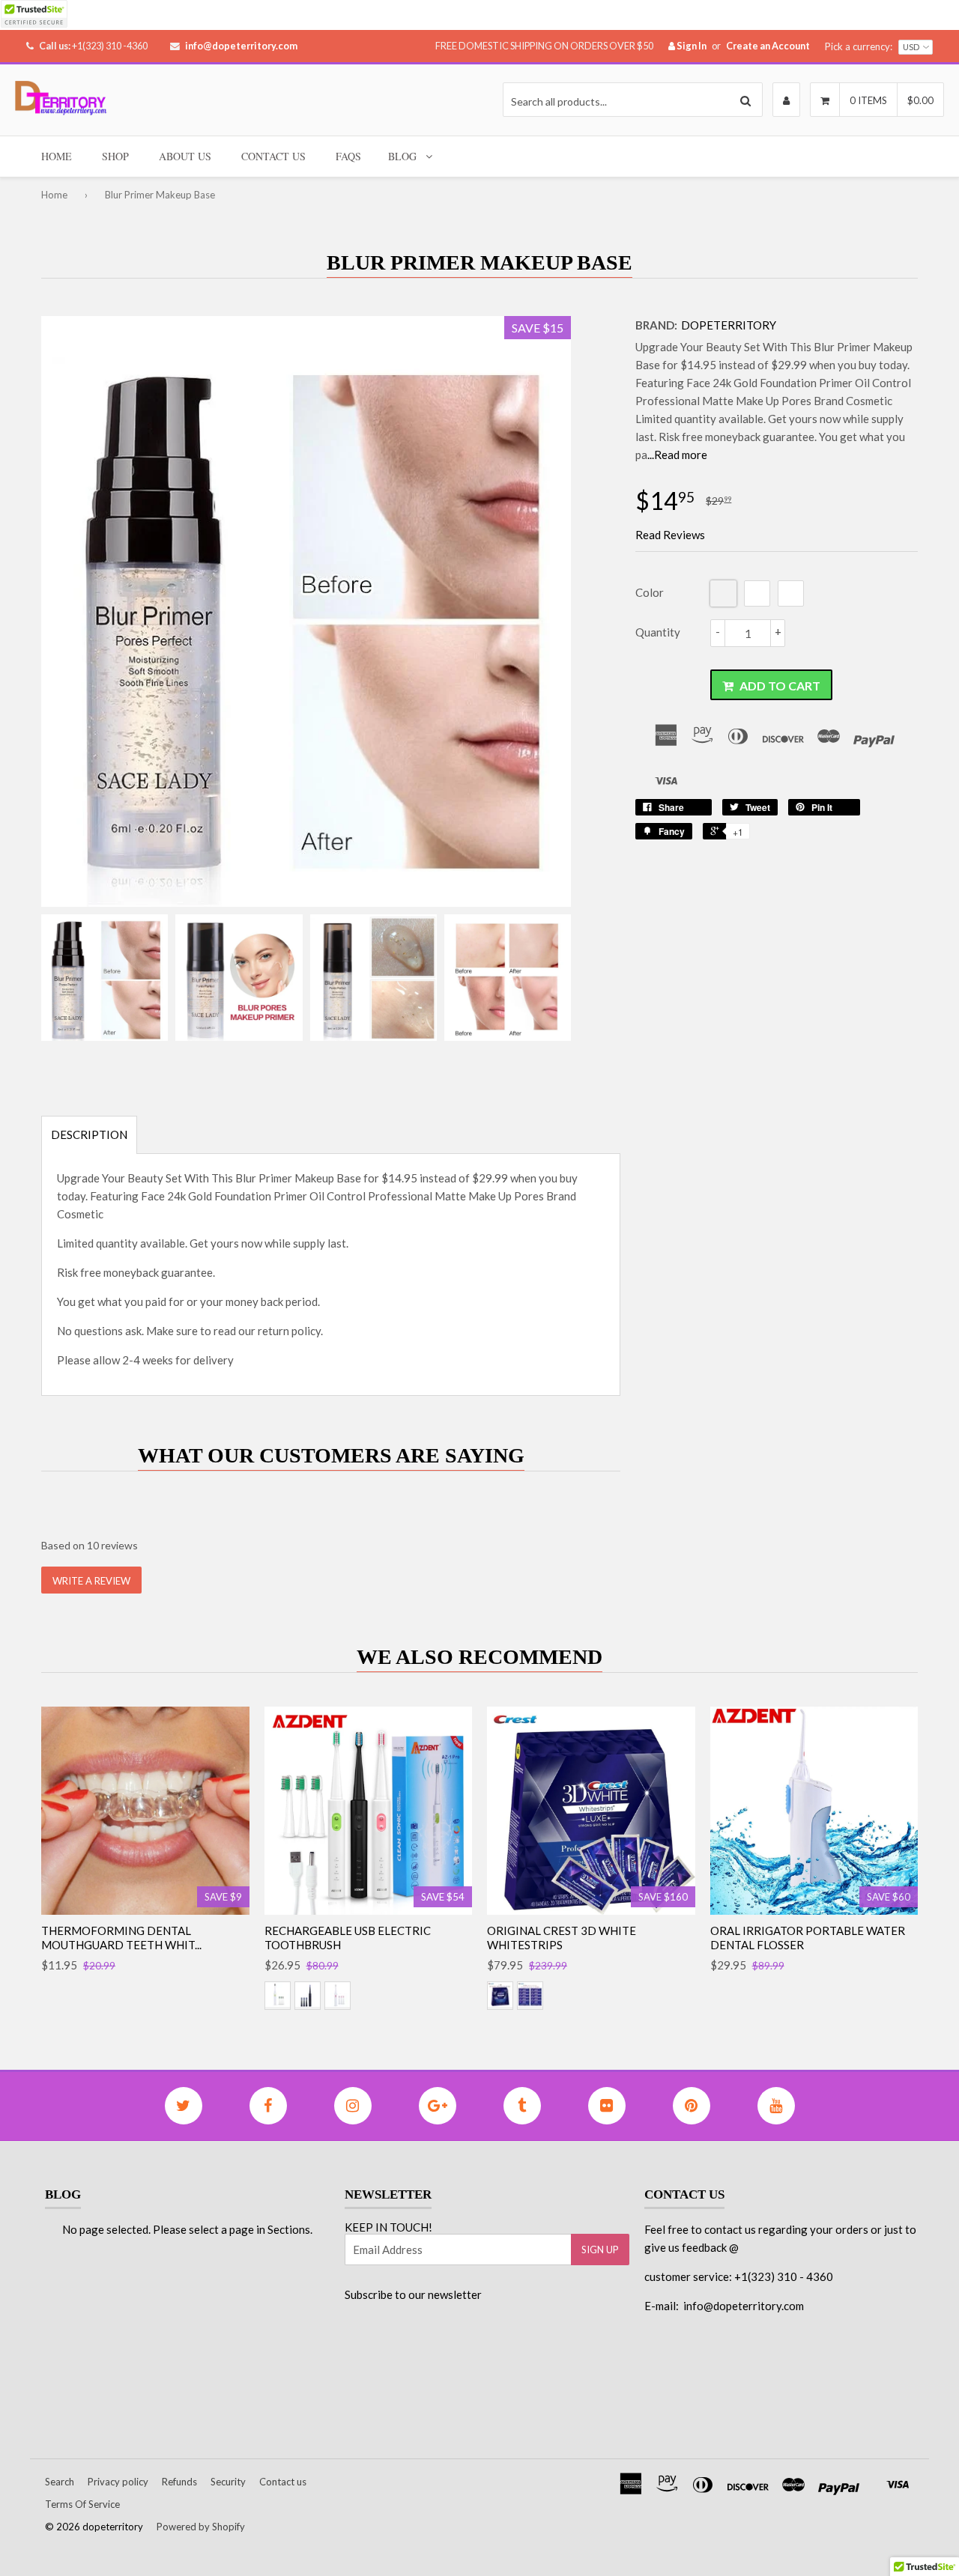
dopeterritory (729, 325)
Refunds (179, 2482)
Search (60, 2482)
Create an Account (768, 46)
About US (185, 156)
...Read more (677, 455)
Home (57, 156)
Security (228, 2482)
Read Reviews (670, 535)
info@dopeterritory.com (241, 46)
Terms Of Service (82, 2504)
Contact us (283, 2482)
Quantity (658, 632)
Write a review (91, 1581)
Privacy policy (118, 2482)
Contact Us (273, 156)
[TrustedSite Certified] (34, 14)
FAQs (348, 156)
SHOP (115, 156)
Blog (402, 156)
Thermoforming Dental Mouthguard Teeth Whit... (121, 1938)
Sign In (691, 46)
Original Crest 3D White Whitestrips (562, 1938)
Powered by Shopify (201, 2527)
